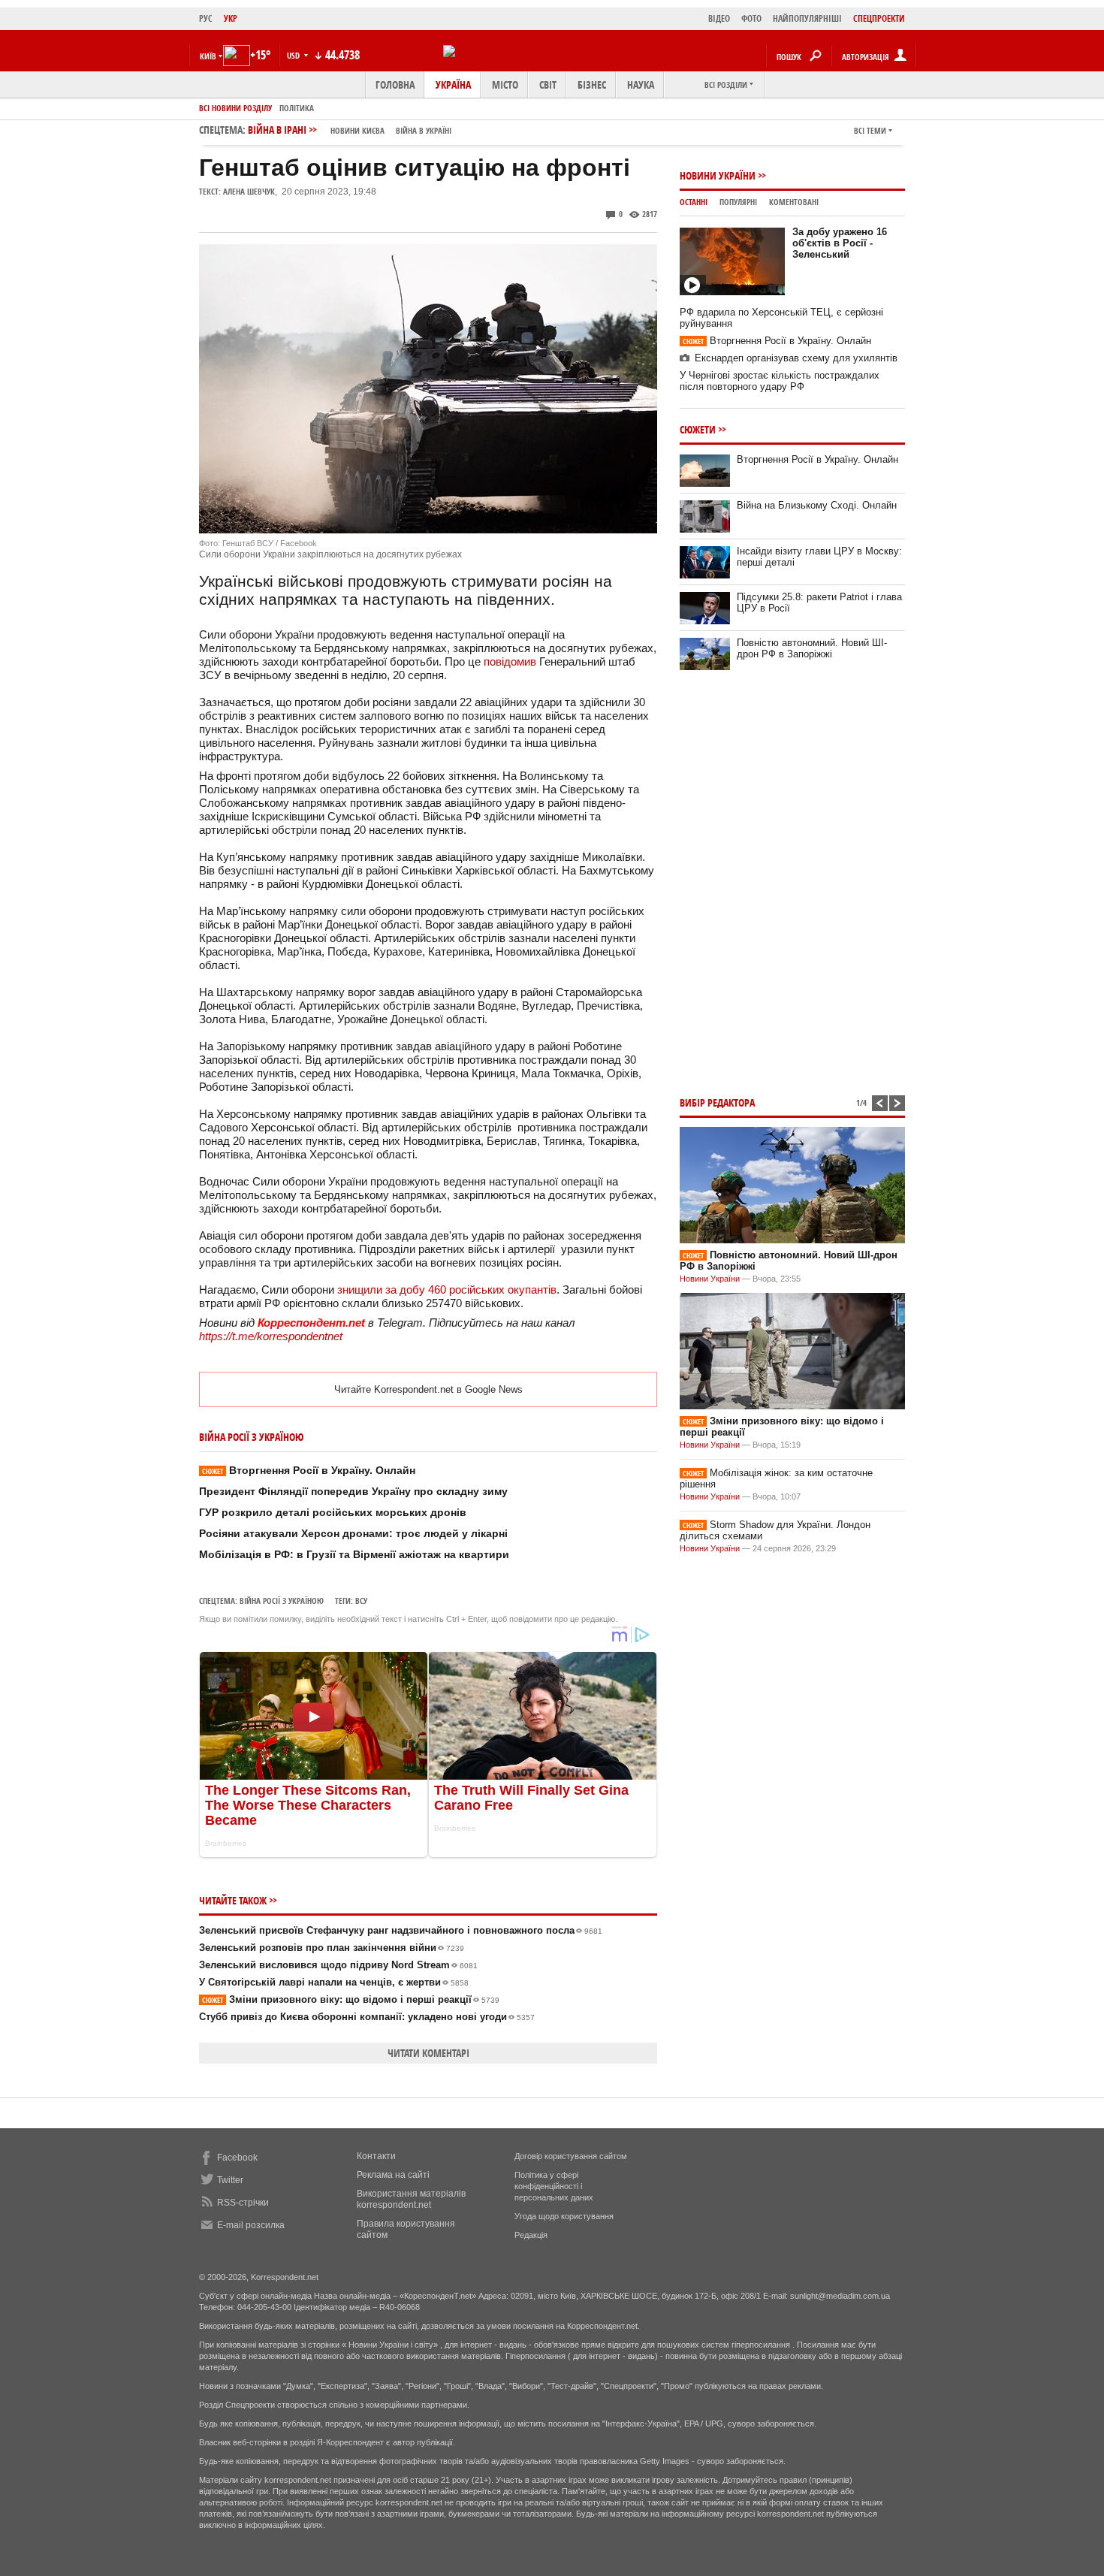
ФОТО (751, 18)
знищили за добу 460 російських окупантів (447, 1290)
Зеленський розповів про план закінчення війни (332, 1948)
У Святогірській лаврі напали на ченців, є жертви (334, 1982)
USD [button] (294, 55)
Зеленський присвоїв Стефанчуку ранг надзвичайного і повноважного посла (401, 1930)
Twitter (230, 2180)
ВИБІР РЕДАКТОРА (717, 1102)
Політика (297, 108)
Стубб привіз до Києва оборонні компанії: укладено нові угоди (367, 2017)
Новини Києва (357, 130)
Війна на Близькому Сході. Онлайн (817, 505)
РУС (206, 18)
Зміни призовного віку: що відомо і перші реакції (351, 1999)
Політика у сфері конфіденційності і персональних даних (554, 2186)
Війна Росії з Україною (282, 1601)
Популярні (738, 202)
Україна (453, 85)
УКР (231, 18)
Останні (694, 202)
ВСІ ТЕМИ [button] (870, 130)
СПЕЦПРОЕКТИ (879, 18)
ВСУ (361, 1601)
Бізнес (592, 85)
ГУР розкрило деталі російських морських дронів (333, 1512)
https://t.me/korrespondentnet (271, 1336)
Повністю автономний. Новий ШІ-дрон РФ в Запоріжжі (812, 648)
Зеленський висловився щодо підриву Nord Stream (338, 1965)
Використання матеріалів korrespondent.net (411, 2199)
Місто (505, 85)
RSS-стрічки (243, 2203)
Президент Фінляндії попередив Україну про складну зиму (353, 1491)
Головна (395, 85)
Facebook (237, 2158)
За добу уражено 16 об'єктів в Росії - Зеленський (840, 243)
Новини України (718, 175)
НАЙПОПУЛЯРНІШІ (807, 18)
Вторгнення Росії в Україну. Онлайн (309, 1470)
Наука (641, 85)
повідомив (510, 661)
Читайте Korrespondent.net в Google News (428, 1389)
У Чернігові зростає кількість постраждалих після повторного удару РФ (780, 381)
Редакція (531, 2235)
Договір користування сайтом (571, 2156)
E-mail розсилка (251, 2225)
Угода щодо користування (564, 2216)
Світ (548, 85)
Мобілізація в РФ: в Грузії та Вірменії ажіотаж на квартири (354, 1554)
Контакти (376, 2156)
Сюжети (698, 429)
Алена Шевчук (249, 191)
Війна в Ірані (350, 130)
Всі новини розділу (235, 108)
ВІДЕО (719, 18)
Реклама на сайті (393, 2175)
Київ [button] (208, 56)
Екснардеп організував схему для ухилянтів (796, 358)
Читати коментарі (428, 2053)
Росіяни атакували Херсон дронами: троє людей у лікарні (353, 1533)
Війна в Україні (424, 130)
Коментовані (794, 202)
